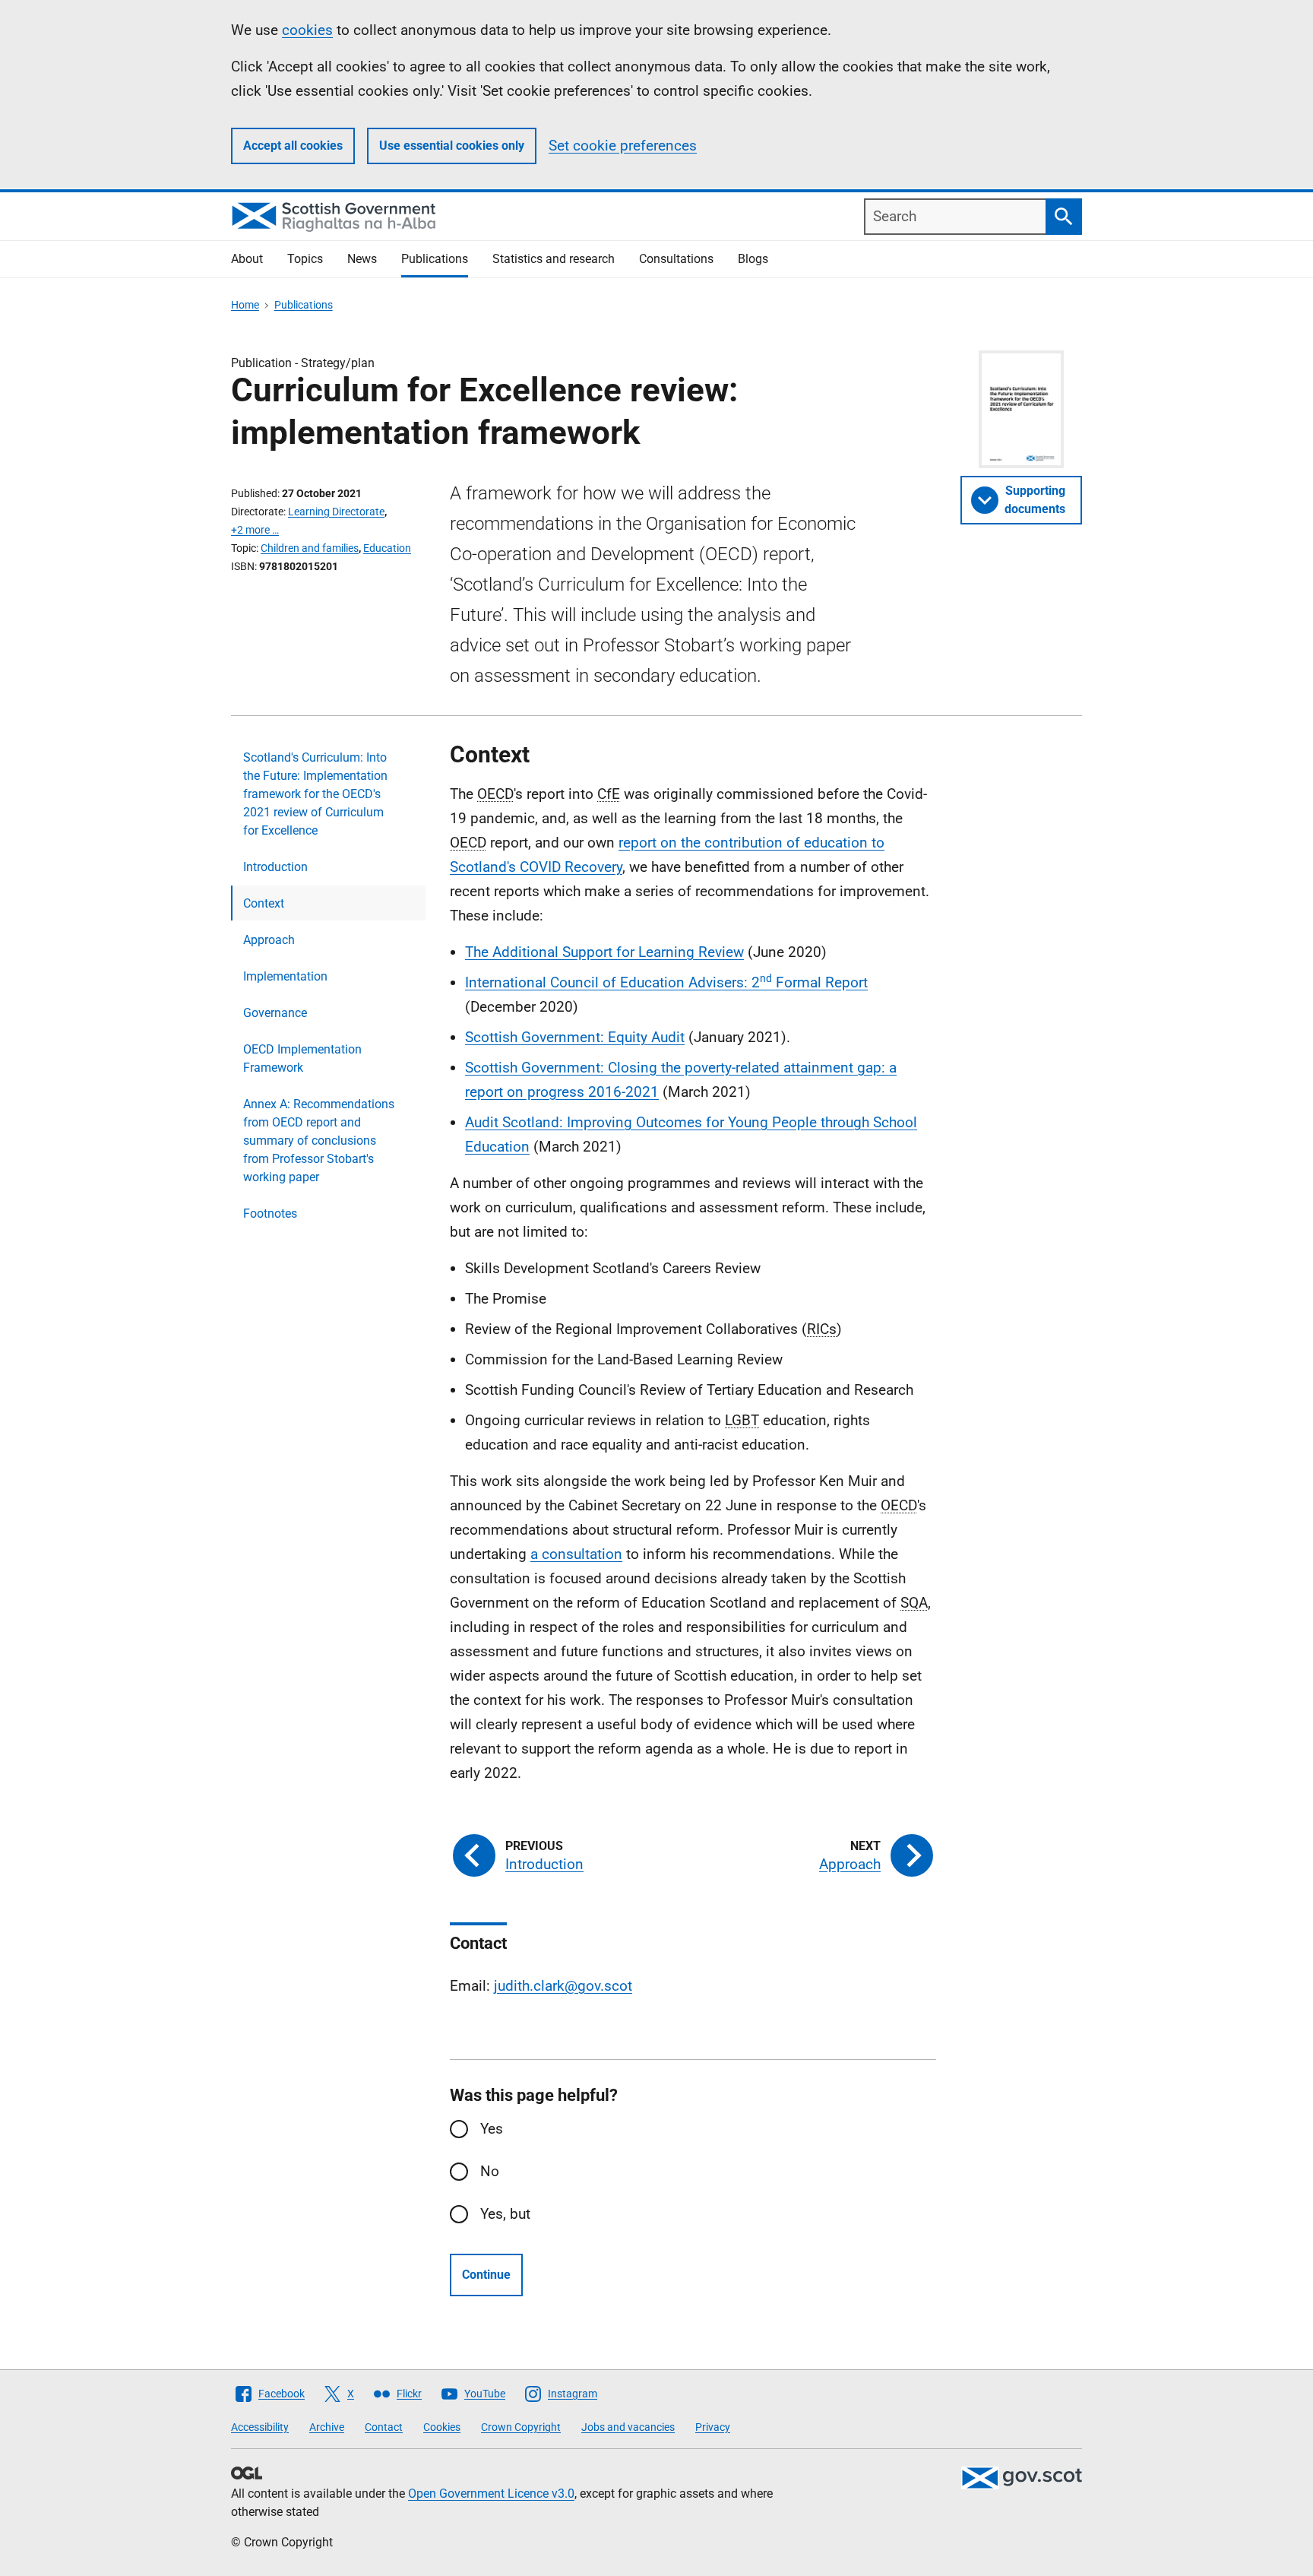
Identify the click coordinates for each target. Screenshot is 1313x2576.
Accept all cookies (293, 146)
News (362, 259)
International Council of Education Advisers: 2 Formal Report (666, 982)
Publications (435, 259)
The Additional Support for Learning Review (604, 952)
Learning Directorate (336, 512)
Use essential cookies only (452, 146)
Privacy (713, 2427)
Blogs (753, 259)
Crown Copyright (521, 2427)
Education (387, 548)
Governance (275, 1013)
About (247, 259)
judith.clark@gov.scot (563, 1986)
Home (245, 305)
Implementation (285, 976)
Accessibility (260, 2427)
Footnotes (270, 1214)
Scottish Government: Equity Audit (575, 1037)
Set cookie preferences (623, 146)
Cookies (442, 2427)
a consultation (576, 1554)
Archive (327, 2427)
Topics (305, 259)
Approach (269, 940)
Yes (492, 2129)
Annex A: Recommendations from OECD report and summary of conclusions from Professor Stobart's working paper (319, 1141)
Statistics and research (554, 259)
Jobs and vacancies (628, 2427)
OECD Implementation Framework (302, 1058)
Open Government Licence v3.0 (491, 2494)
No (490, 2171)
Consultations (676, 259)
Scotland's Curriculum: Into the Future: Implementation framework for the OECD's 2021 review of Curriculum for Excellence (315, 794)
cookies (307, 30)
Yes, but (505, 2214)
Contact (384, 2427)
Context (264, 903)
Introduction (275, 867)
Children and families (310, 548)
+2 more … (255, 530)
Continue (486, 2275)
